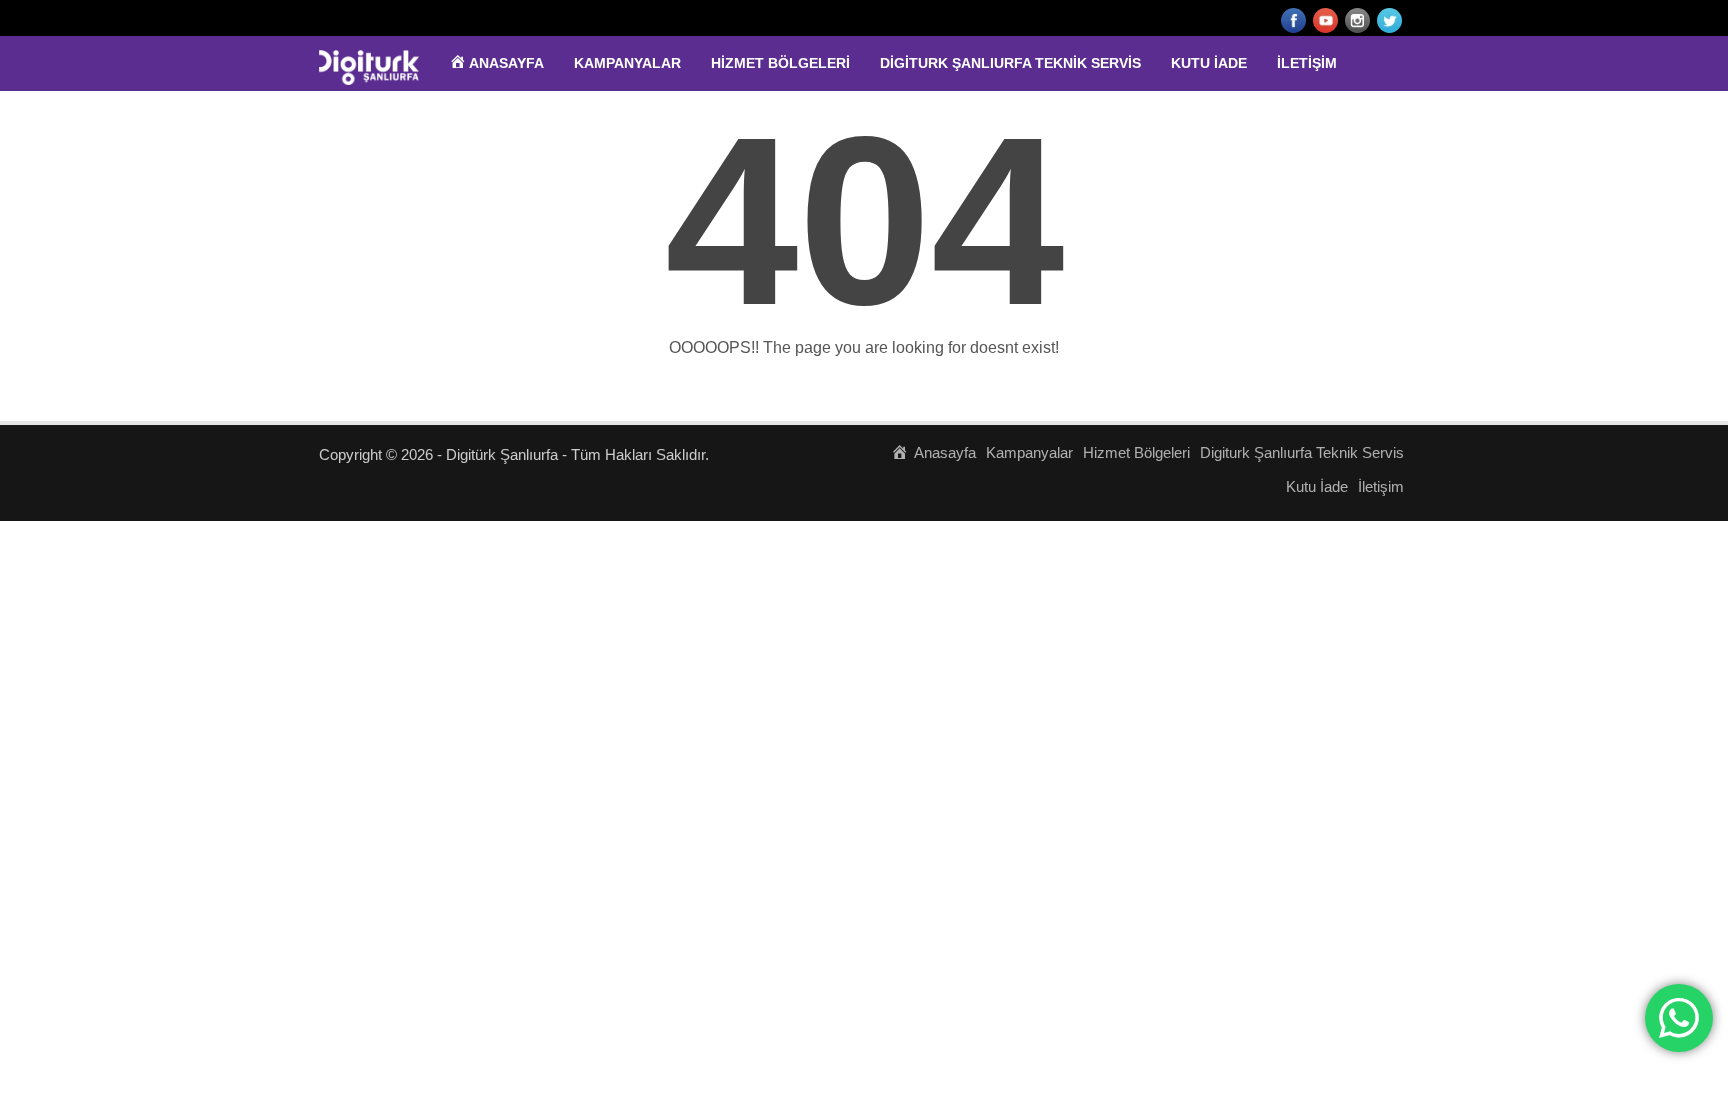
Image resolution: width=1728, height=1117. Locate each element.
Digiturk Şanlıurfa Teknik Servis (1010, 63)
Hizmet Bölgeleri (780, 63)
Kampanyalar (627, 63)
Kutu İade (1209, 63)
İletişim (1307, 63)
